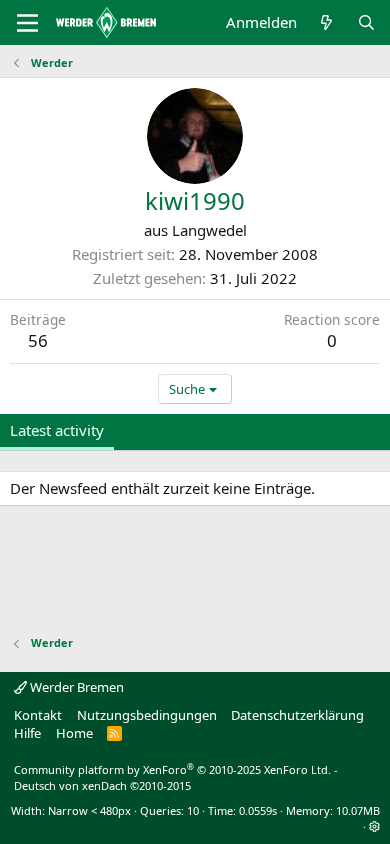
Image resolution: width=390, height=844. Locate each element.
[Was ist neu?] (326, 22)
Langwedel (209, 230)
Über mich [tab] (238, 430)
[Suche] (366, 22)
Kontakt (38, 715)
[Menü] (27, 23)
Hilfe (27, 733)
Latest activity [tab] (57, 430)
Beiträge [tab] (153, 430)
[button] (374, 826)
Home (74, 733)
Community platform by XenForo (172, 769)
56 (38, 340)
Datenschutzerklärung (297, 715)
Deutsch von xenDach (102, 785)
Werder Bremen (75, 687)
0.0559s (258, 810)
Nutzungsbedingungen (147, 715)
